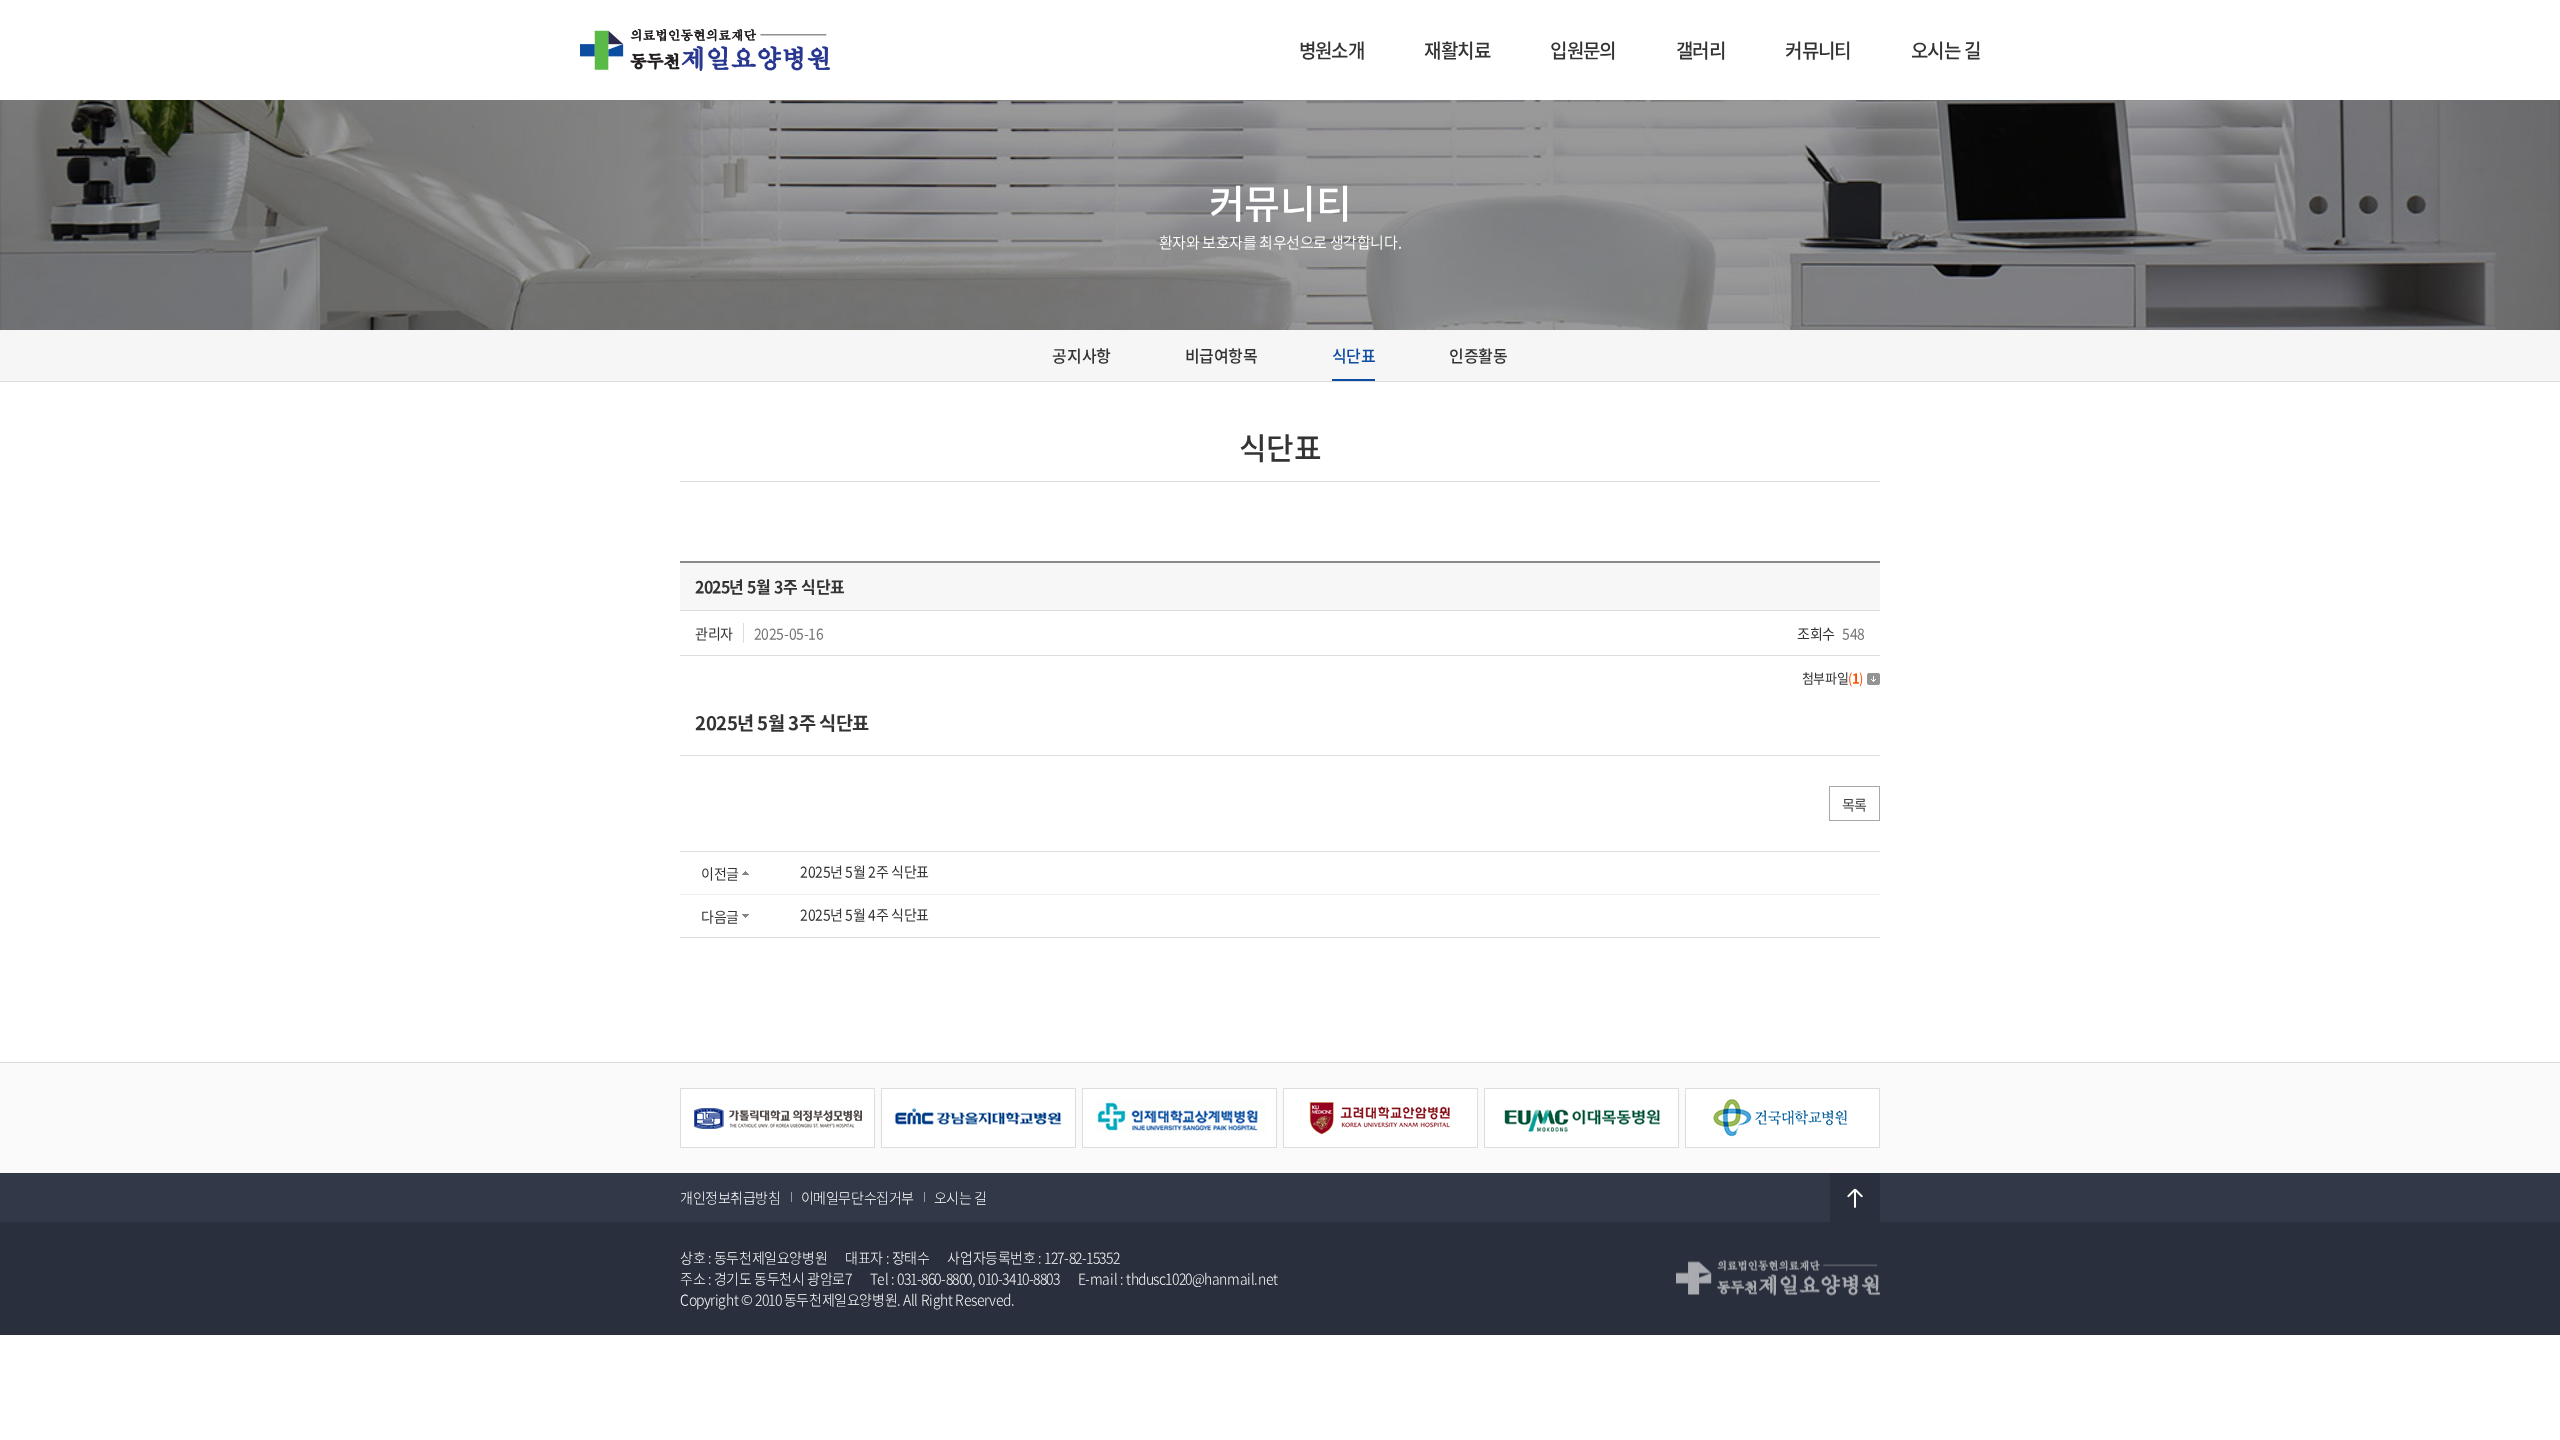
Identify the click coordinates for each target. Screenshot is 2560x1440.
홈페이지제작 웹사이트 (1081, 1299)
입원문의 (1583, 50)
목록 (1854, 804)
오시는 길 (1945, 50)
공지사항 (1081, 355)
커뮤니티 (1818, 50)
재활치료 (1457, 50)
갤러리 (1700, 50)
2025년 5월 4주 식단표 (864, 914)
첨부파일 (1832, 677)
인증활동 (1478, 355)
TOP (1855, 1198)
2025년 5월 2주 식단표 (864, 871)
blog (1158, 1299)
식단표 (1354, 355)
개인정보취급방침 (730, 1197)
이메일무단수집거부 (857, 1197)
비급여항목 (1221, 355)
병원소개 (1332, 50)
